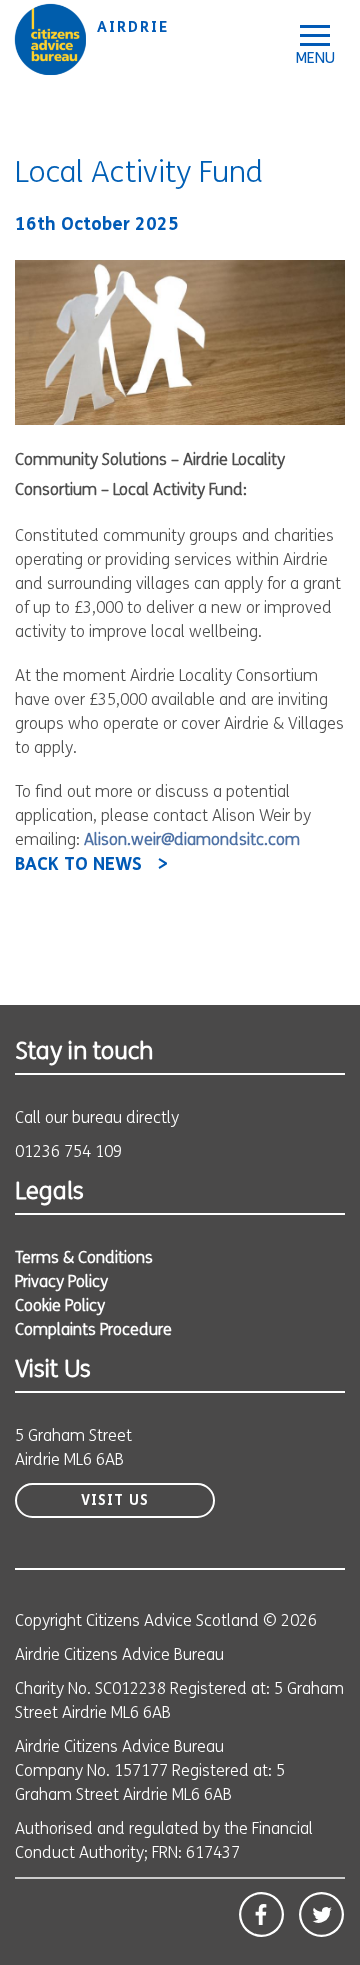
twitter (321, 1914)
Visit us (115, 1501)
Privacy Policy (61, 1283)
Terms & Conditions (84, 1259)
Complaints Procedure (93, 1331)
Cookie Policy (60, 1307)
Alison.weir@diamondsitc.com (192, 841)
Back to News (78, 866)
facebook (261, 1914)
